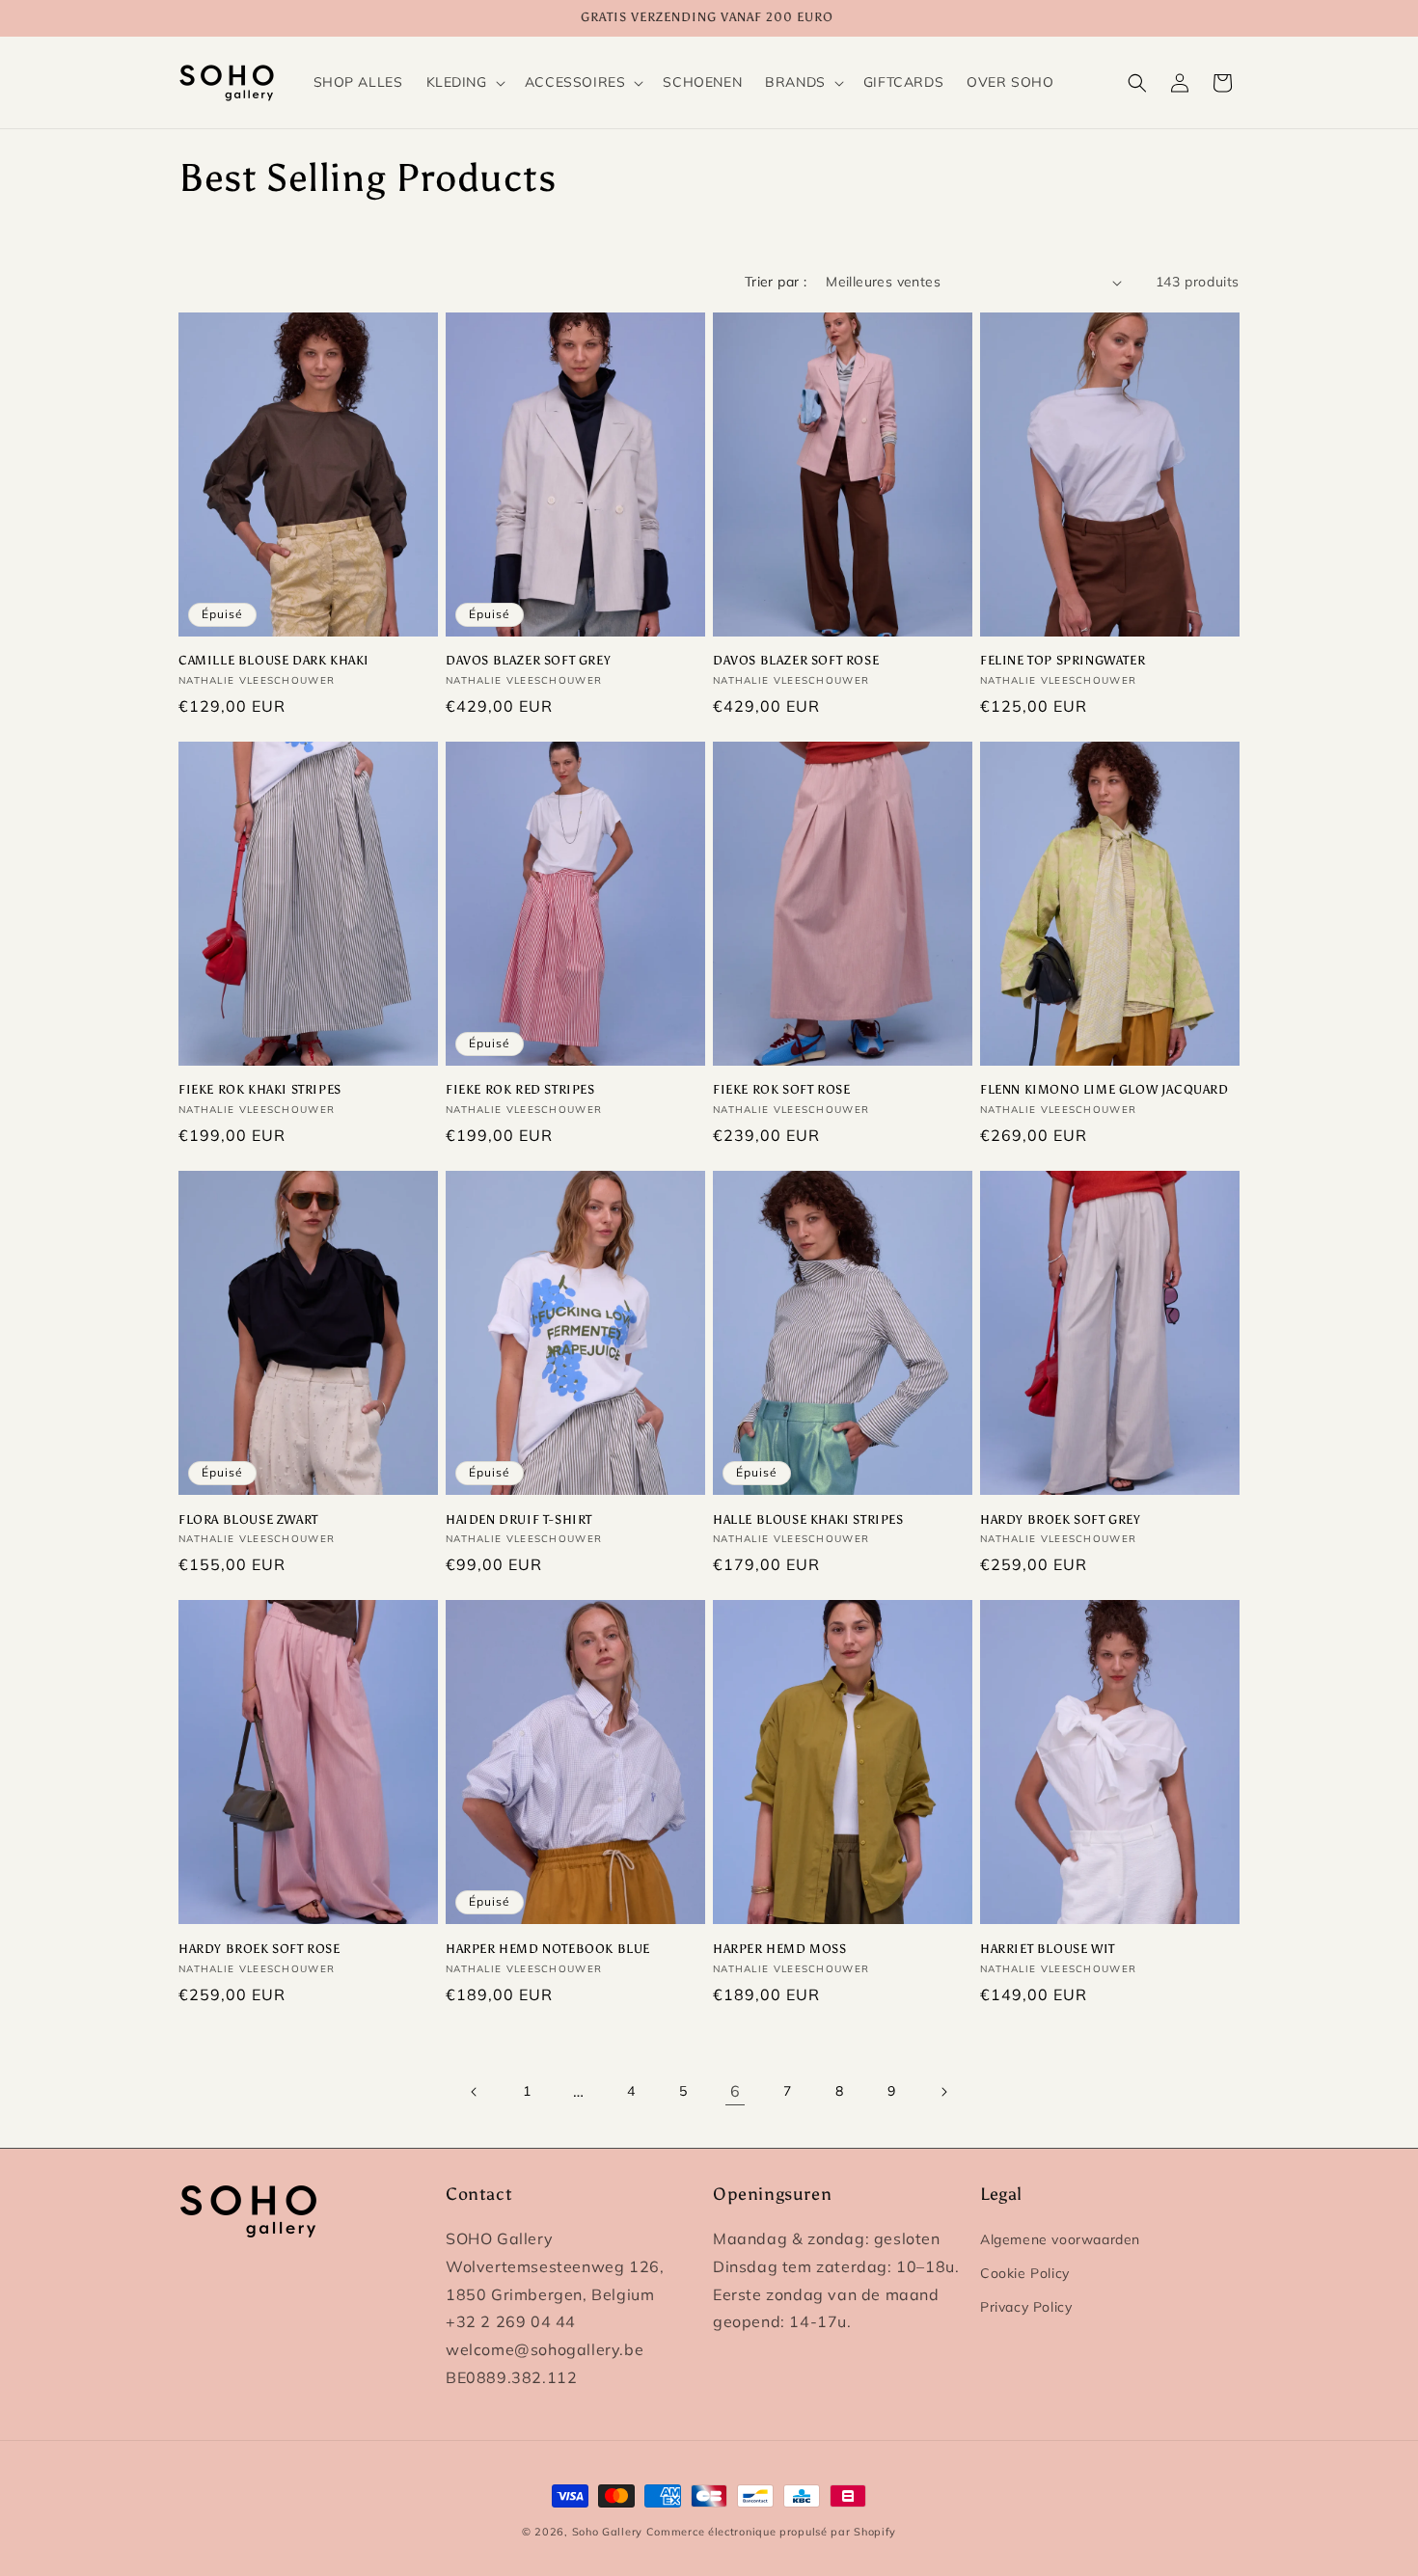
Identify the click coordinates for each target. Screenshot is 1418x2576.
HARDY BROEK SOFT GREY (1061, 1519)
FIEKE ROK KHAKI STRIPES (260, 1089)
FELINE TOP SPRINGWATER (1063, 660)
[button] (464, 82)
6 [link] (736, 2091)
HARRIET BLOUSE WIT (1048, 1949)
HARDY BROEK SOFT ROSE (259, 1949)
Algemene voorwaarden (1060, 2239)
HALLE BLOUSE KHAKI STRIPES (808, 1519)
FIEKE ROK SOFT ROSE (781, 1089)
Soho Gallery (607, 2532)
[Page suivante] (943, 2092)
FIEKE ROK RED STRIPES (520, 1089)
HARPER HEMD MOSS (780, 1949)
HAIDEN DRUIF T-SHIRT (519, 1519)
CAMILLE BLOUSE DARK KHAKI (274, 660)
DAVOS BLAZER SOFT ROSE (796, 660)
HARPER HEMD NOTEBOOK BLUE (548, 1949)
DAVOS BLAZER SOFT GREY (528, 660)
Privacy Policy (1026, 2307)
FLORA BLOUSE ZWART (248, 1519)
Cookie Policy (1025, 2273)
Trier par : (776, 282)
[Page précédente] (475, 2092)
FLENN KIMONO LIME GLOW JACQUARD (1104, 1089)
